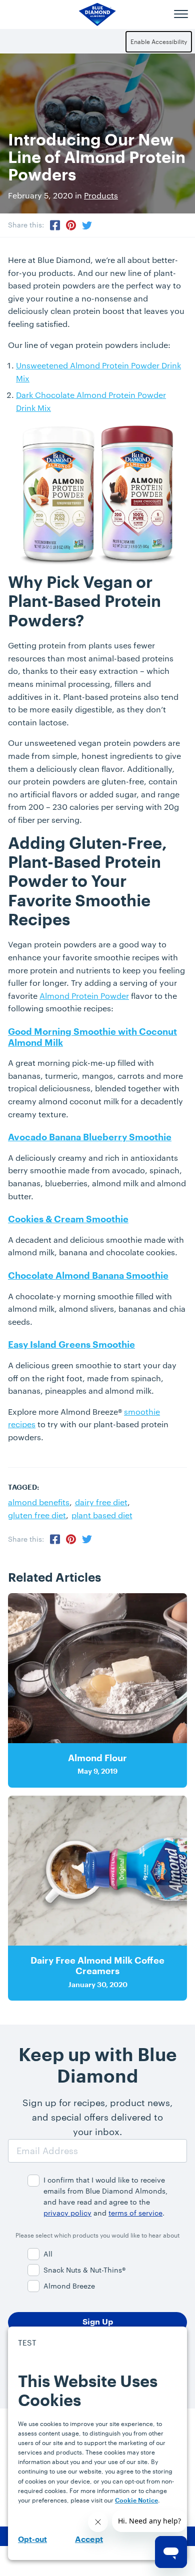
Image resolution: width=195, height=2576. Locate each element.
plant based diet (102, 1515)
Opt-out (32, 2540)
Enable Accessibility (159, 41)
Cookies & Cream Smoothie (68, 1219)
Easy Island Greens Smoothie (71, 1345)
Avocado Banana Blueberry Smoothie (90, 1137)
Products (101, 195)
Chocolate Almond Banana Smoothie (88, 1276)
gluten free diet (37, 1515)
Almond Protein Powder (84, 996)
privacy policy (67, 2213)
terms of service (135, 2213)
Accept (89, 2540)
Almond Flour (97, 1758)
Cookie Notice (136, 2501)
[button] (181, 14)
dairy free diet (101, 1502)
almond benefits (39, 1502)
